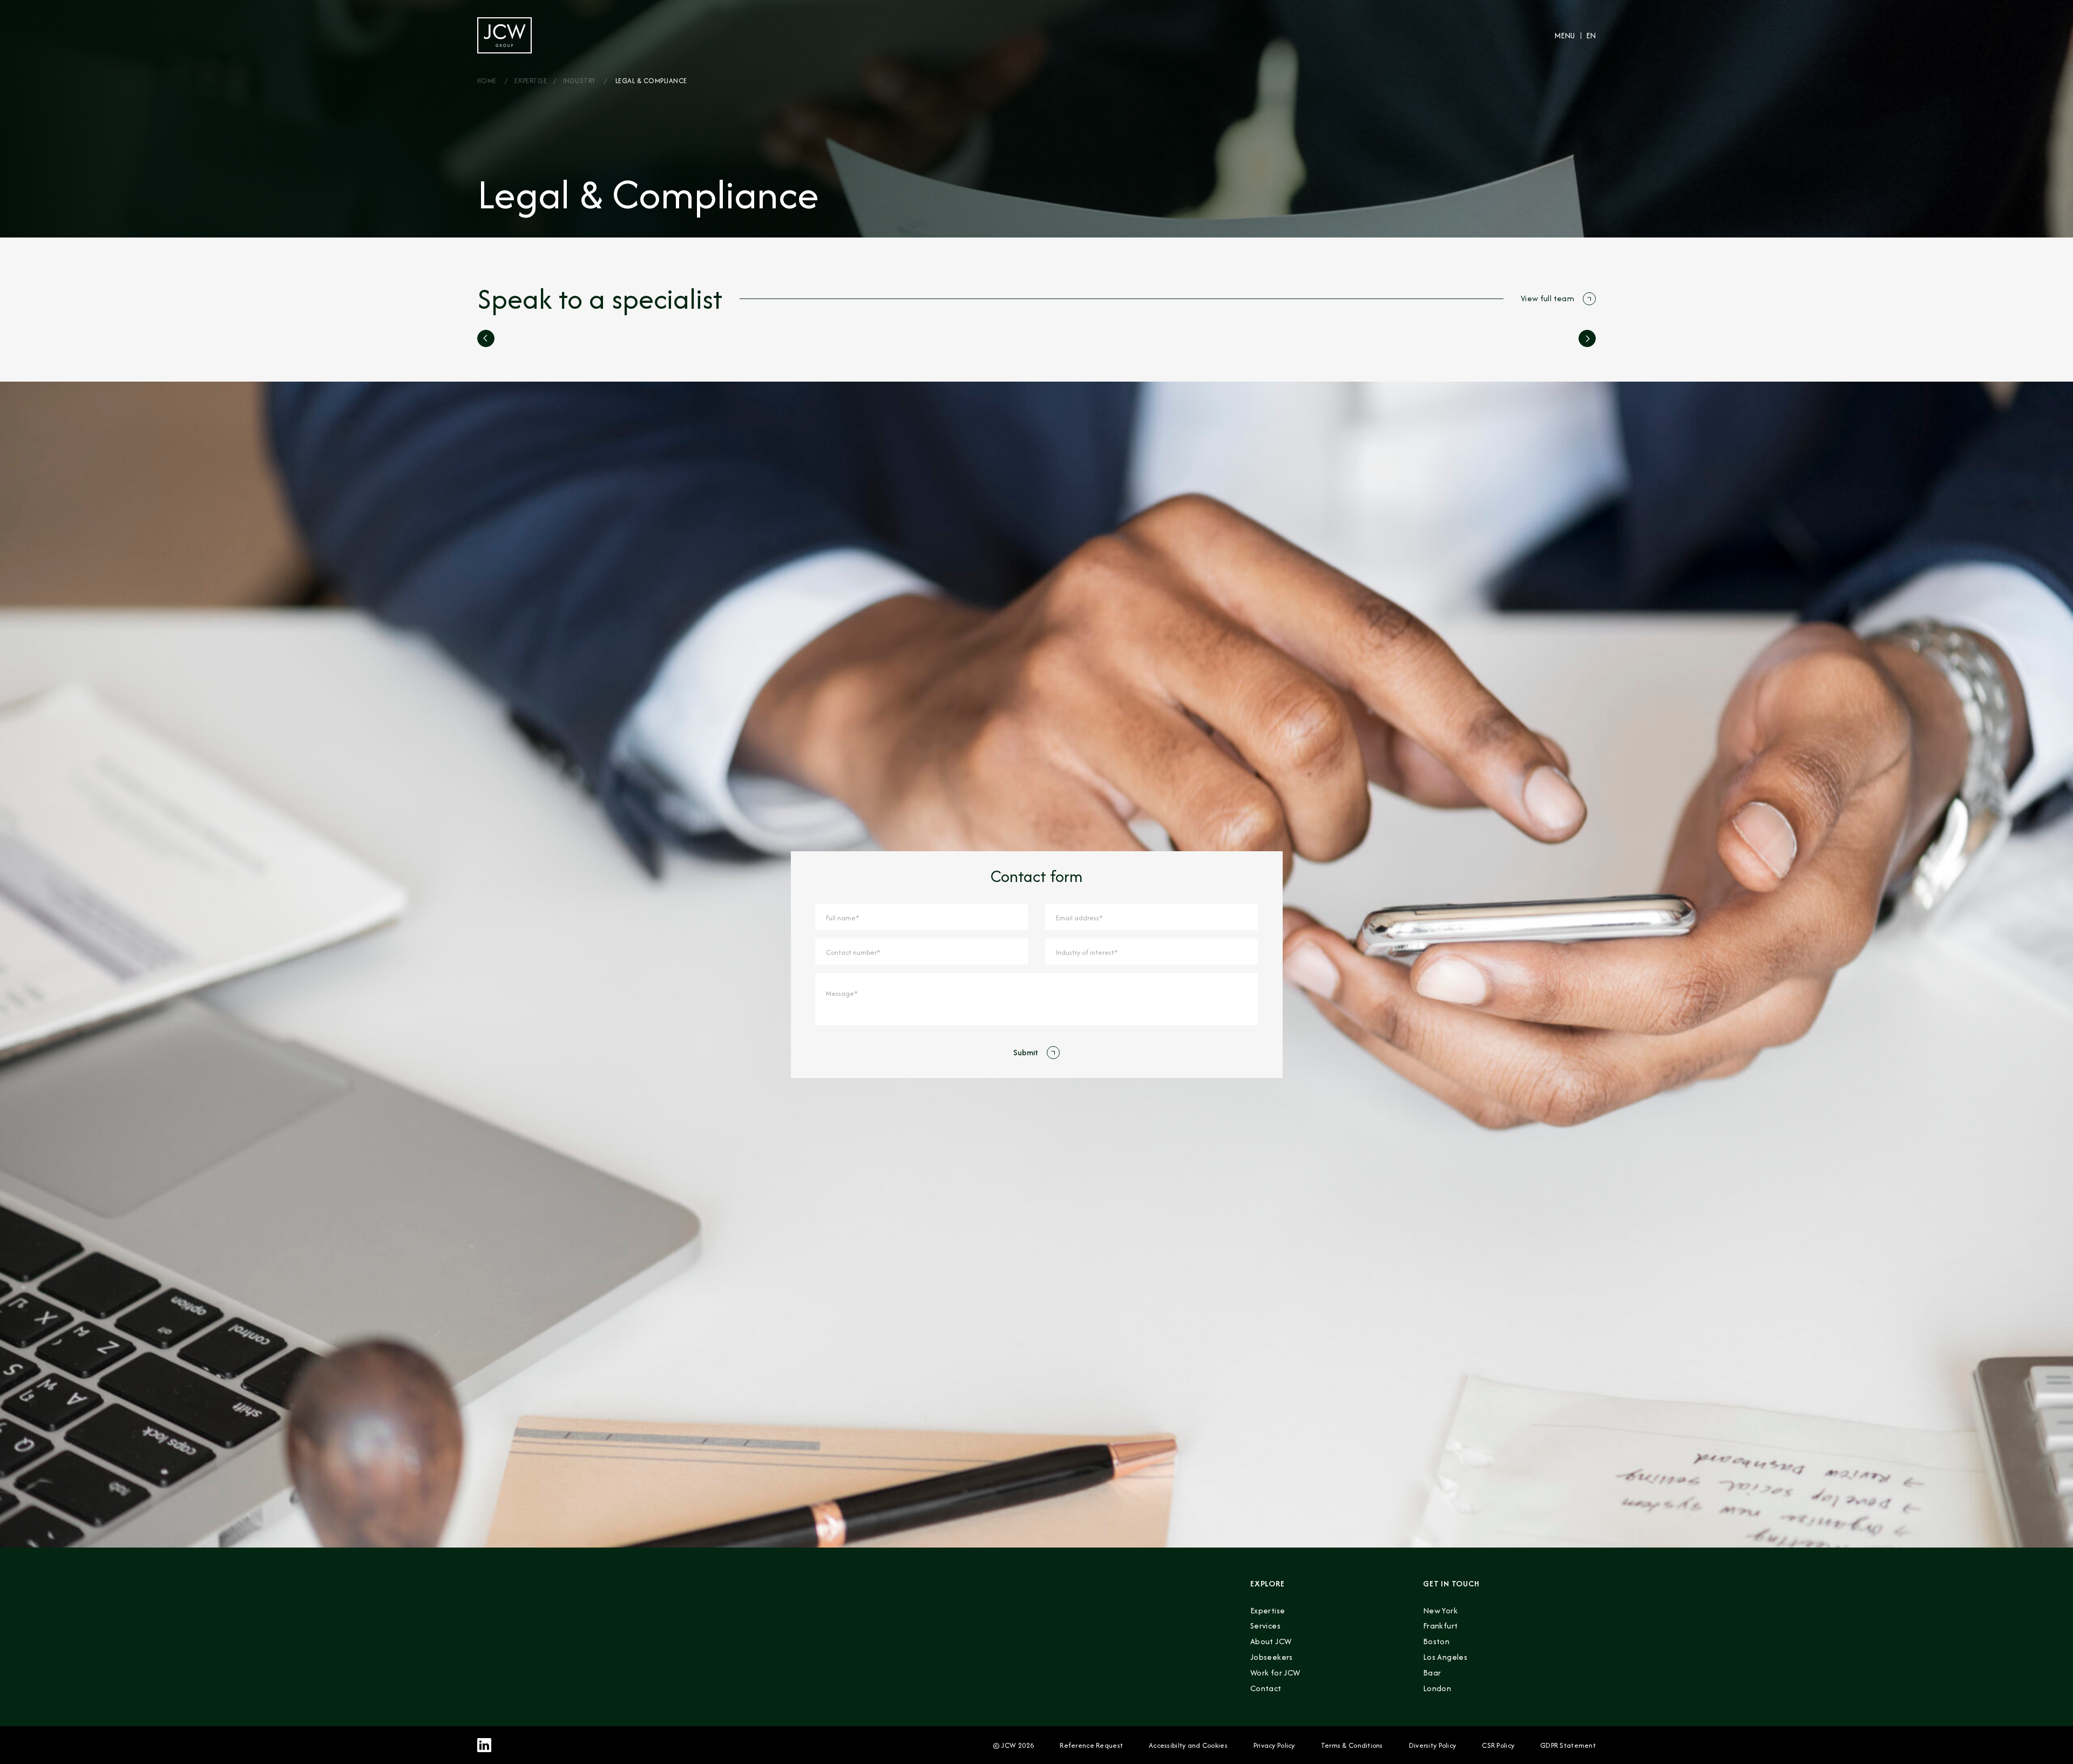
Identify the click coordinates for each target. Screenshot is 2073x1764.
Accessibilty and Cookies (1188, 1745)
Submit (1026, 1052)
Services (1265, 1626)
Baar (1432, 1673)
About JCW (1271, 1641)
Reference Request (1091, 1745)
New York (1440, 1610)
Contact (1266, 1688)
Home (487, 81)
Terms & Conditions (1352, 1745)
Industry (580, 81)
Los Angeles (1445, 1657)
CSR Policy (1498, 1745)
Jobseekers (1272, 1657)
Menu (1564, 35)
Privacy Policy (1274, 1745)
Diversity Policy (1432, 1745)
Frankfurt (1440, 1626)
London (1437, 1688)
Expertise (531, 81)
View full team (1547, 298)
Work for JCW (1275, 1673)
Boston (1436, 1641)
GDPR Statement (1568, 1745)
